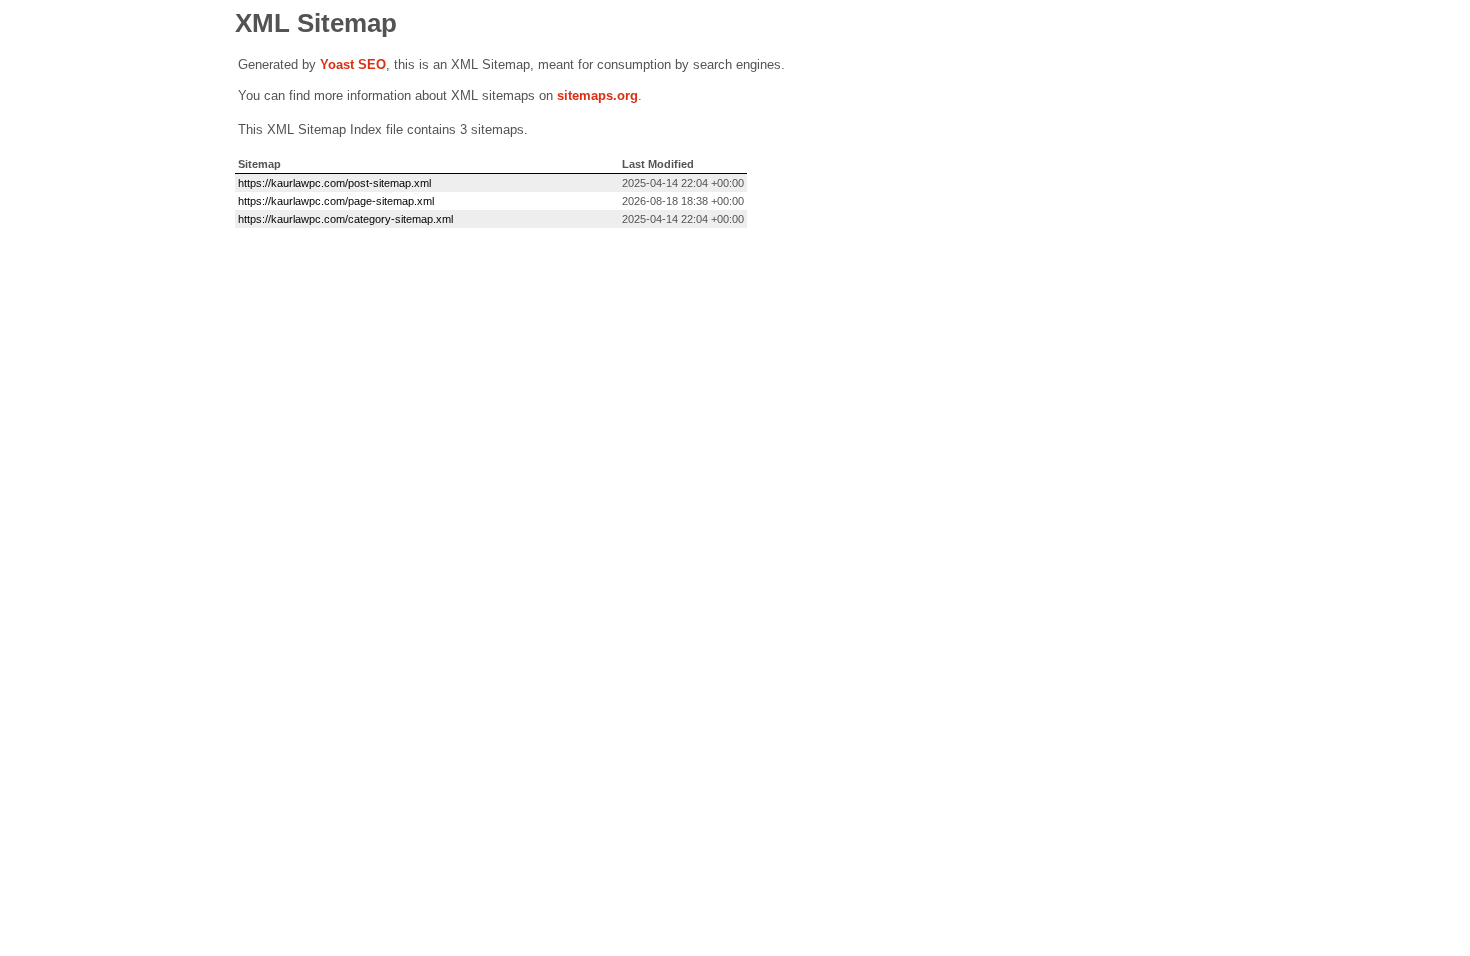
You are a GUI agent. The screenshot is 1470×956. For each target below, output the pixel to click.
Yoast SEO (353, 64)
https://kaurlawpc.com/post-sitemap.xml (334, 183)
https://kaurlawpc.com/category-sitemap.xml (345, 219)
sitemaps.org (597, 95)
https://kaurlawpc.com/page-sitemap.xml (336, 201)
